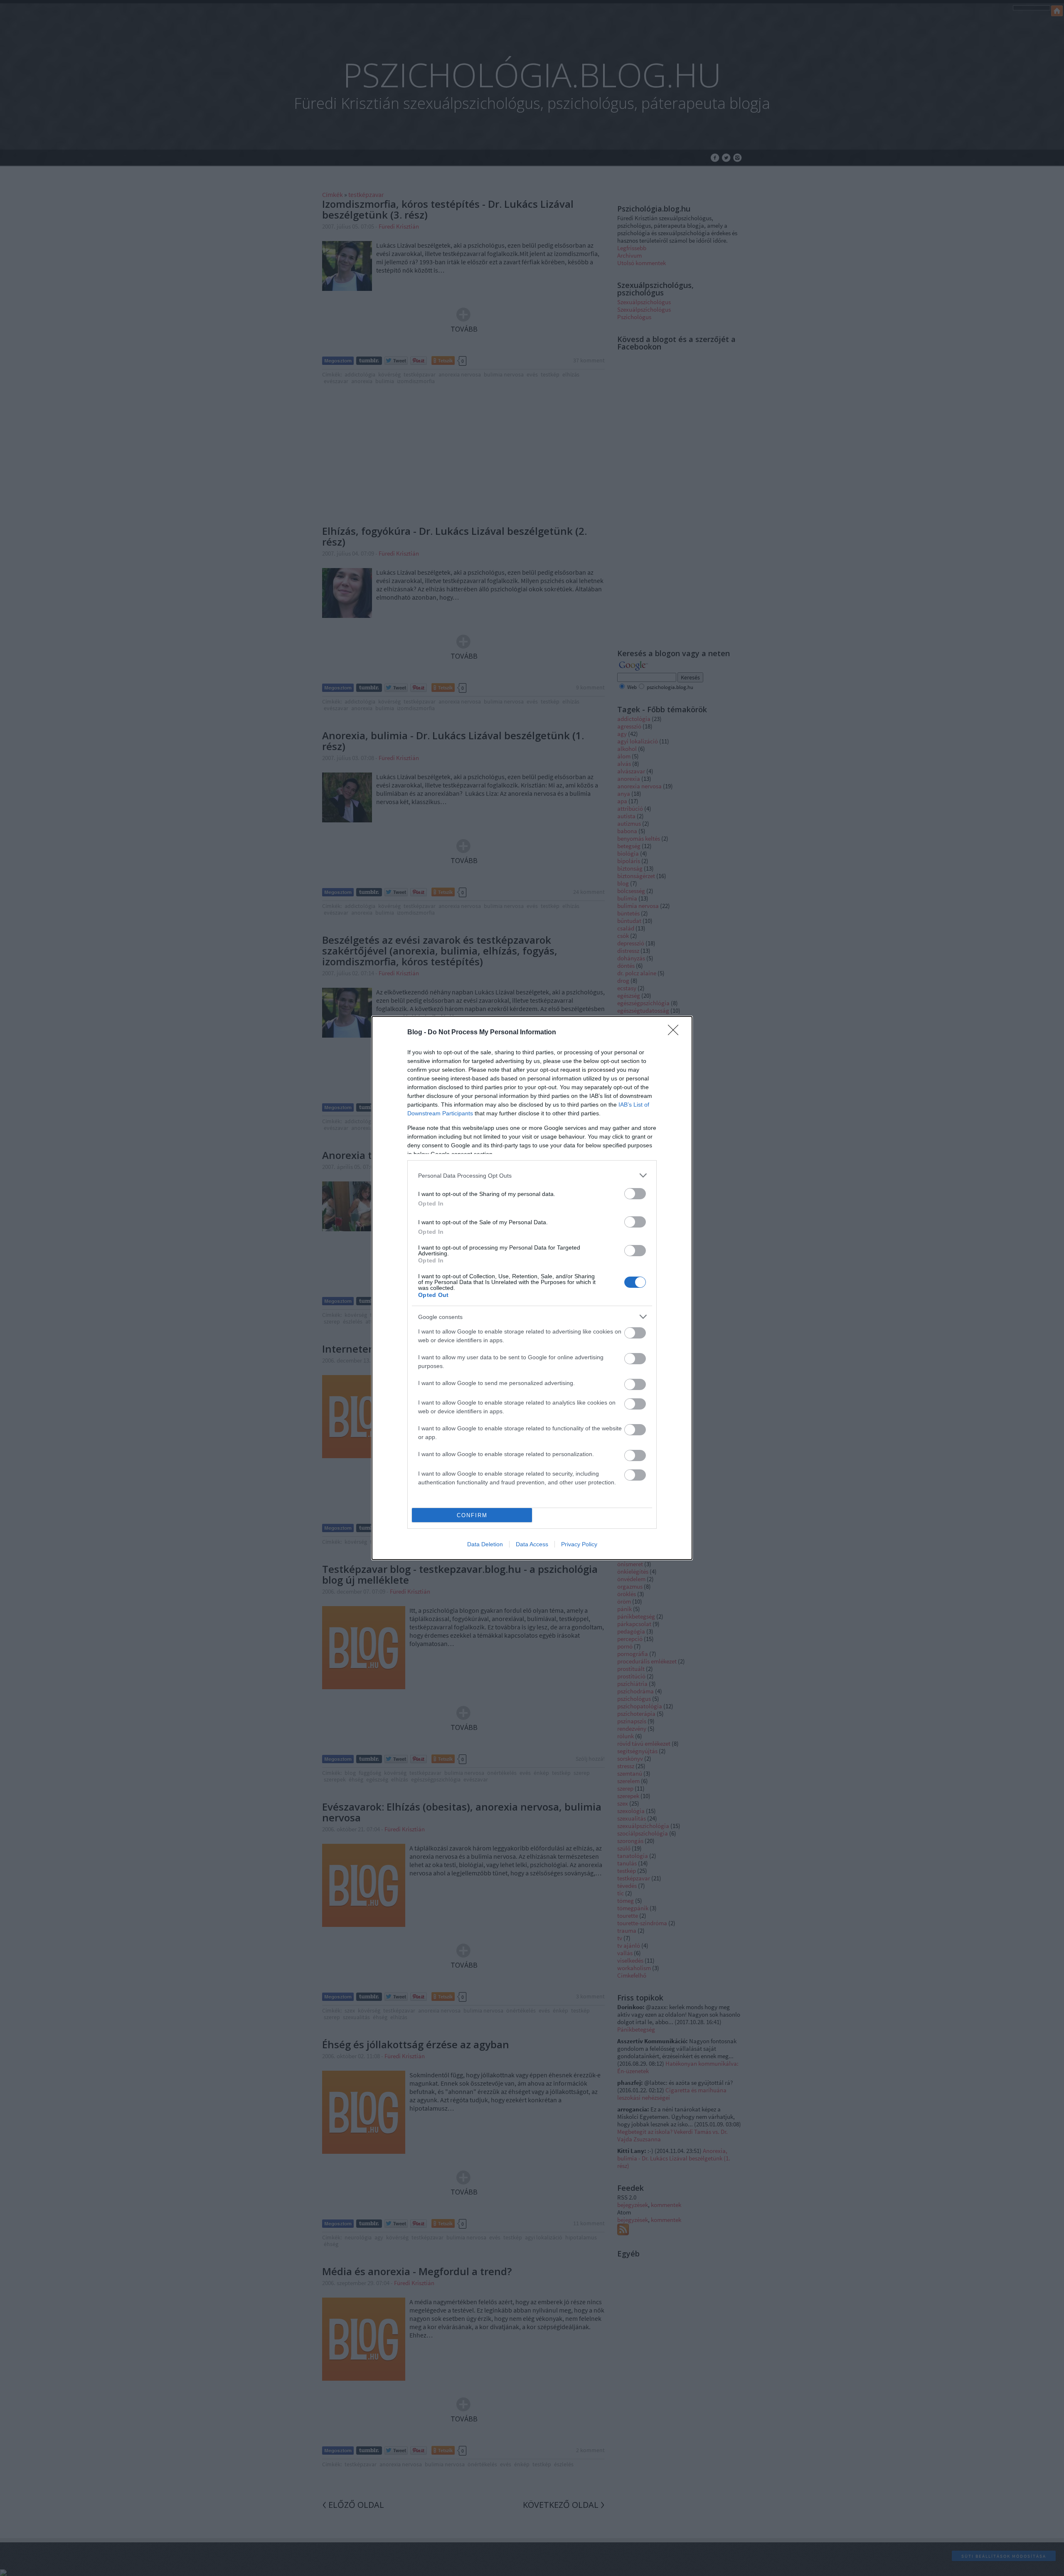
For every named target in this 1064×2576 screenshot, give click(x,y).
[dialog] (532, 1288)
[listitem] (532, 1175)
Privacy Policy (579, 1544)
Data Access (532, 1544)
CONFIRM (472, 1515)
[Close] (676, 1033)
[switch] (635, 1194)
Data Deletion (485, 1544)
